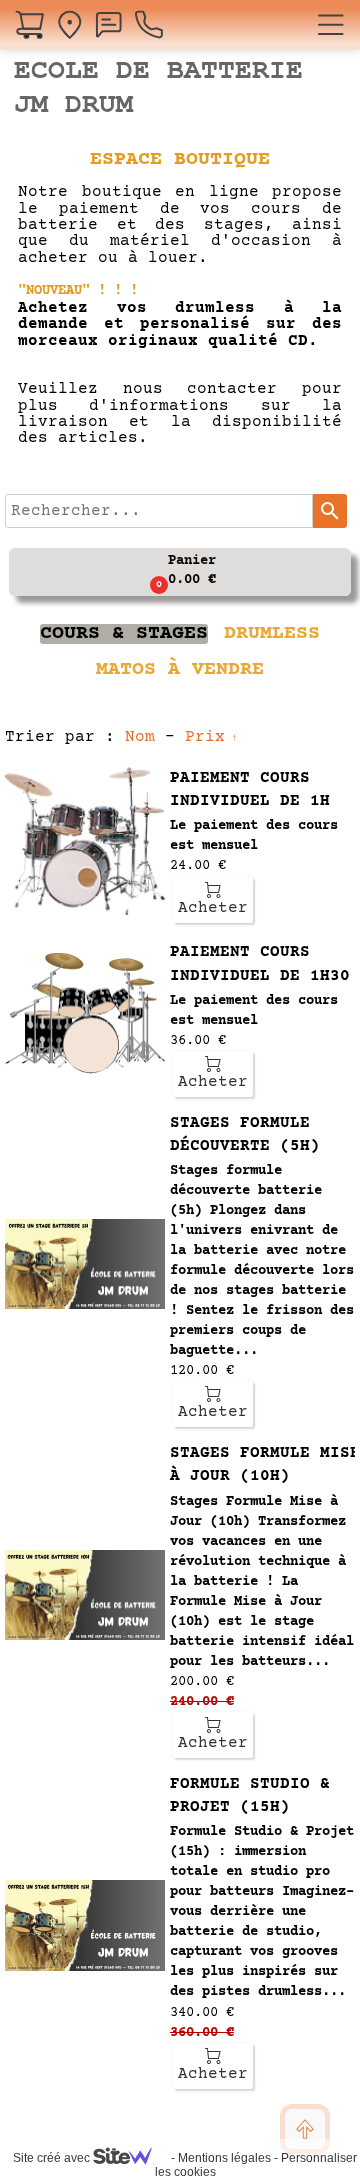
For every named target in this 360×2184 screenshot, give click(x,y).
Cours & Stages (124, 634)
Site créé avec (53, 2158)
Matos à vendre (180, 670)
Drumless (272, 634)
